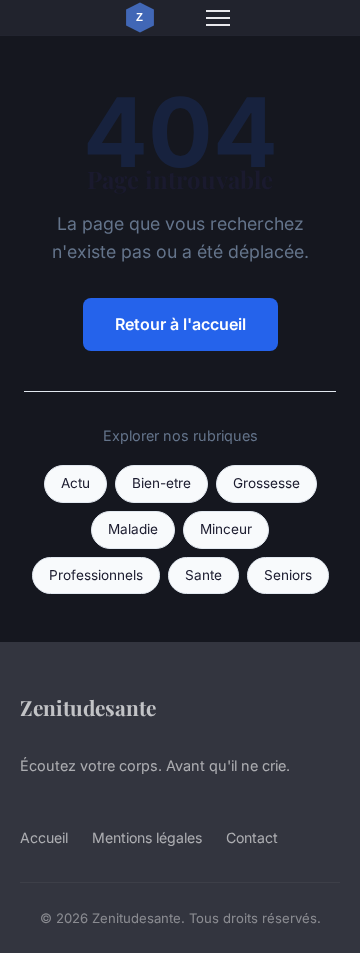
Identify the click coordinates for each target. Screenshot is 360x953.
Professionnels (96, 575)
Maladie (133, 529)
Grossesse (266, 483)
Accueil (44, 837)
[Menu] (218, 18)
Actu (75, 483)
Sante (203, 575)
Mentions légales (147, 837)
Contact (252, 837)
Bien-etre (161, 483)
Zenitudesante (88, 707)
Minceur (226, 529)
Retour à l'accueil (180, 324)
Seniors (288, 575)
